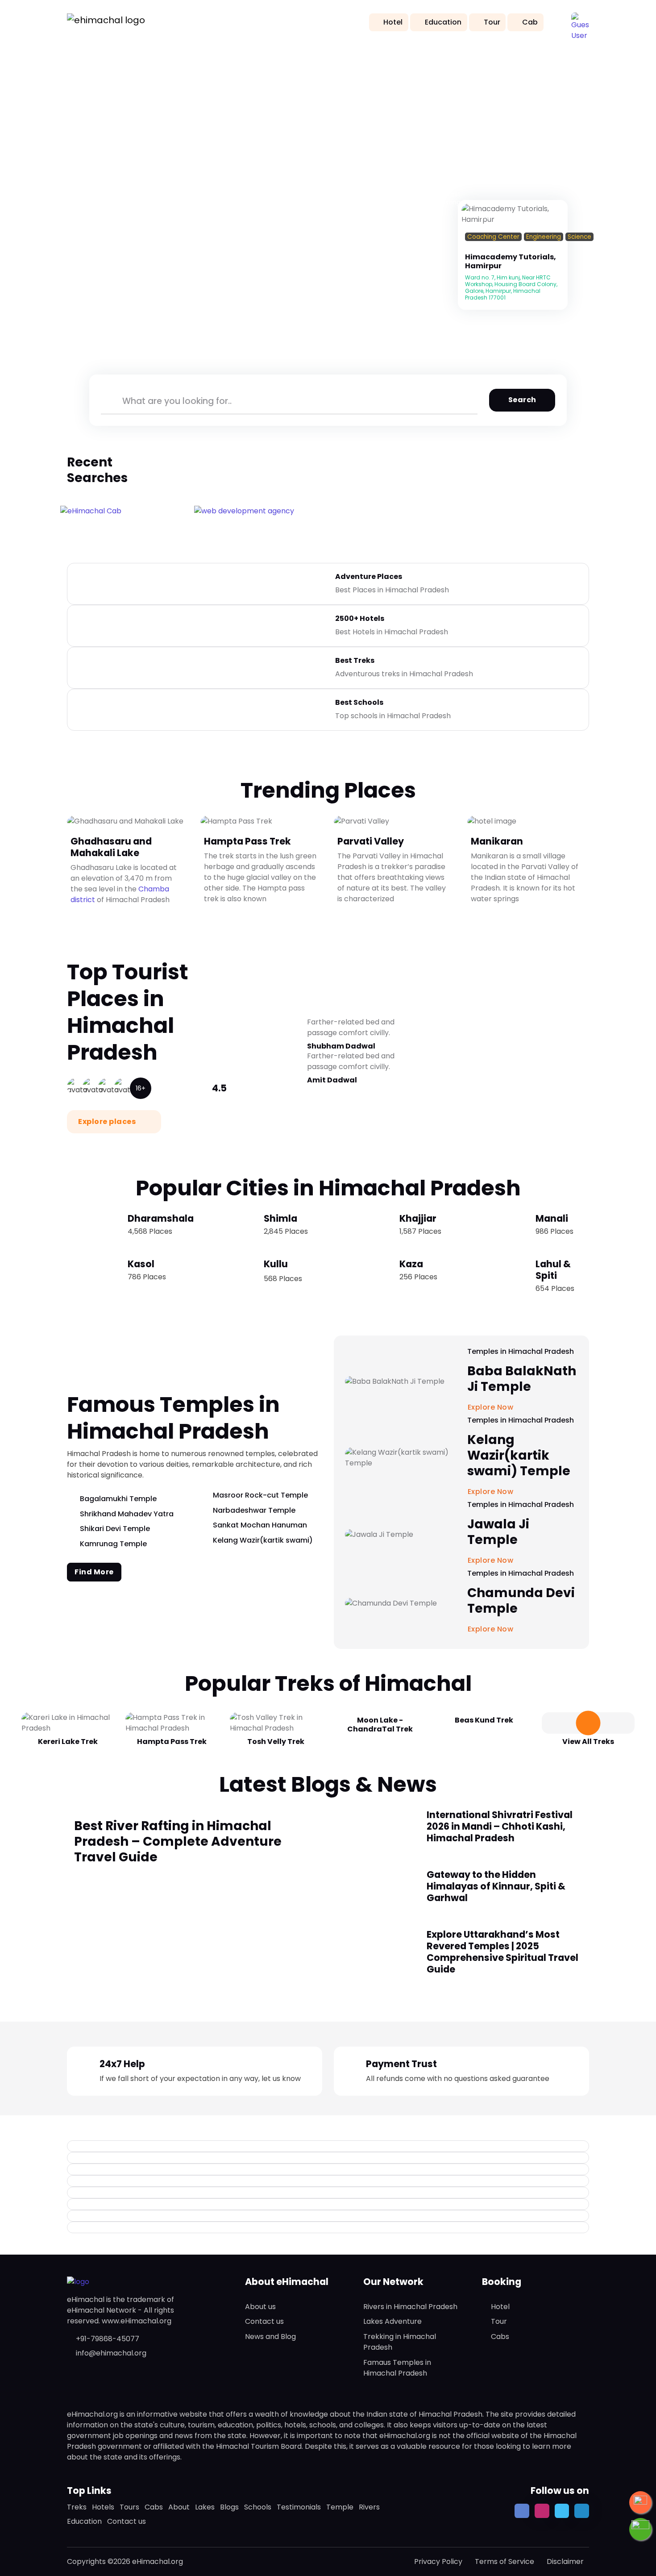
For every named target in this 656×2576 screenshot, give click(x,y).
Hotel (393, 22)
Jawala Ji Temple (498, 1532)
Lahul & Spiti (553, 1270)
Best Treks (355, 660)
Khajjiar (418, 1218)
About (179, 2507)
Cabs (500, 2337)
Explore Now (492, 1629)
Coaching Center (493, 237)
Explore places (108, 1122)
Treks (77, 2507)
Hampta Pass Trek (247, 841)
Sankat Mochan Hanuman (260, 1525)
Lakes (205, 2507)
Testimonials (299, 2507)
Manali (552, 1218)
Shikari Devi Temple (115, 1529)
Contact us (264, 2321)
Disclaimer (565, 2561)
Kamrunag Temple (113, 1544)
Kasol (141, 1264)
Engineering (544, 237)
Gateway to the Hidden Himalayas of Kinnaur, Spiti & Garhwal (496, 1886)
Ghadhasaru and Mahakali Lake (111, 847)
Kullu (276, 1264)
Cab (530, 22)
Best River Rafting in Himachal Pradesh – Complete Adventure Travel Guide (178, 1841)
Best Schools (359, 702)
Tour (492, 22)
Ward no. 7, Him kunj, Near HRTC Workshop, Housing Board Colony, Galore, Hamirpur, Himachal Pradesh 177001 (511, 287)
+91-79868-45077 (108, 2339)
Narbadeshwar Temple (254, 1510)
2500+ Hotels (360, 618)
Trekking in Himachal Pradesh (400, 2342)
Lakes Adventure (392, 2321)
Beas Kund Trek (484, 1720)
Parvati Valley (371, 841)
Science (579, 237)
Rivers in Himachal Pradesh (410, 2307)
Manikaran (497, 841)
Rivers (369, 2507)
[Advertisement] (328, 112)
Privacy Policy (438, 2561)
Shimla (280, 1218)
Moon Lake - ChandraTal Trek (380, 1725)
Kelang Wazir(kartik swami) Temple (519, 1455)
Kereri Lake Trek (68, 1742)
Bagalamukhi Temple (118, 1499)
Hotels (103, 2507)
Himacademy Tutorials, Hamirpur (511, 261)
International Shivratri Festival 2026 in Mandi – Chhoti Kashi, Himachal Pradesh (500, 1826)
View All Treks (588, 1742)
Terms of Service (504, 2561)
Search (522, 400)
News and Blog (270, 2337)
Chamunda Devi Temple (521, 1601)
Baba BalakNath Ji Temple (522, 1379)
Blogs (229, 2507)
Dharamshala (161, 1218)
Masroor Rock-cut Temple (260, 1495)
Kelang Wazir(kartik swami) (263, 1540)
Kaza (411, 1264)
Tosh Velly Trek (276, 1742)
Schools (258, 2507)
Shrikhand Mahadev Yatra (127, 1514)
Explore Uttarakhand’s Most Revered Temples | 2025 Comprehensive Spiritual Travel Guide (502, 1952)
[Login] (468, 248)
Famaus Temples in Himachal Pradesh (397, 2368)
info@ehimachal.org (111, 2353)
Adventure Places (369, 576)
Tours (129, 2507)
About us (260, 2307)
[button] (580, 21)
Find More (94, 1572)
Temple (340, 2507)
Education (443, 22)
